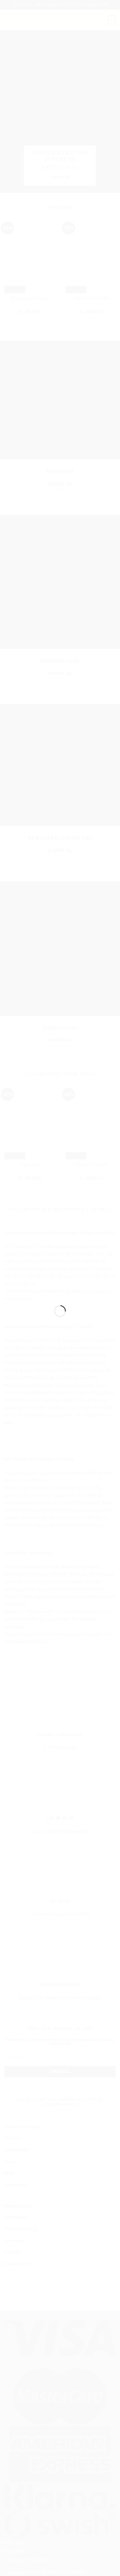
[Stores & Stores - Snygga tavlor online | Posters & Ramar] (60, 1285)
